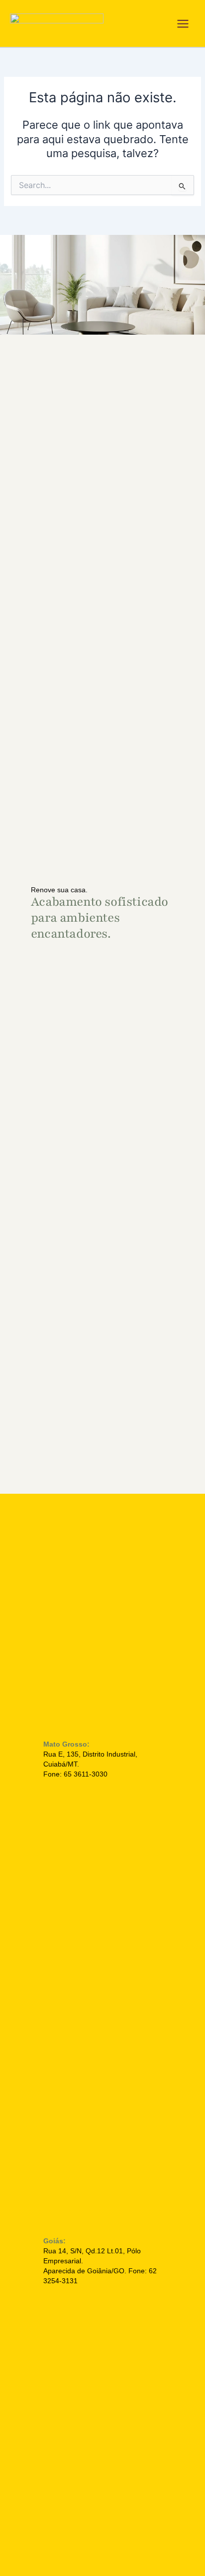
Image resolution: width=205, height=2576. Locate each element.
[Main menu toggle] (183, 24)
